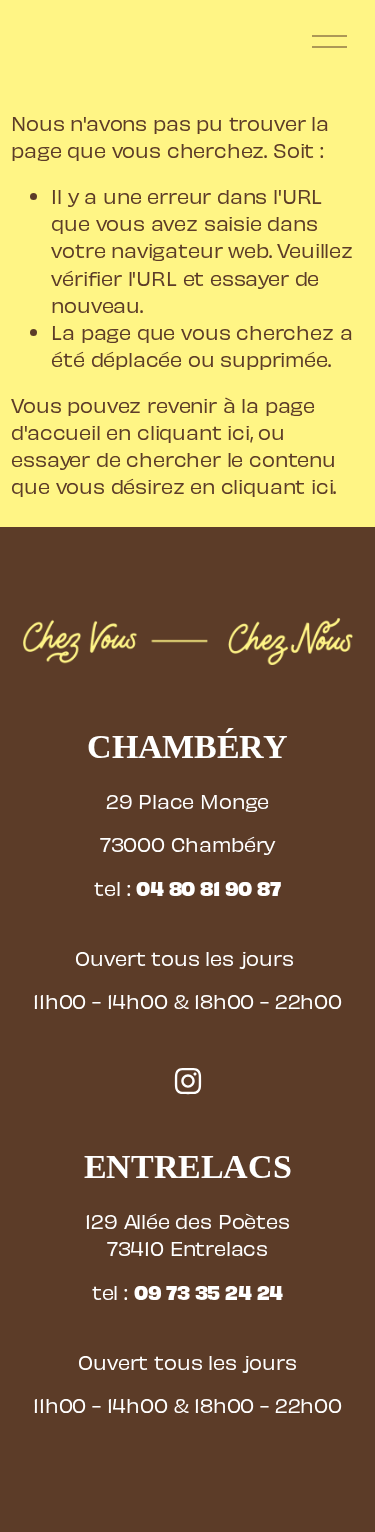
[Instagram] (188, 1081)
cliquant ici (193, 431)
